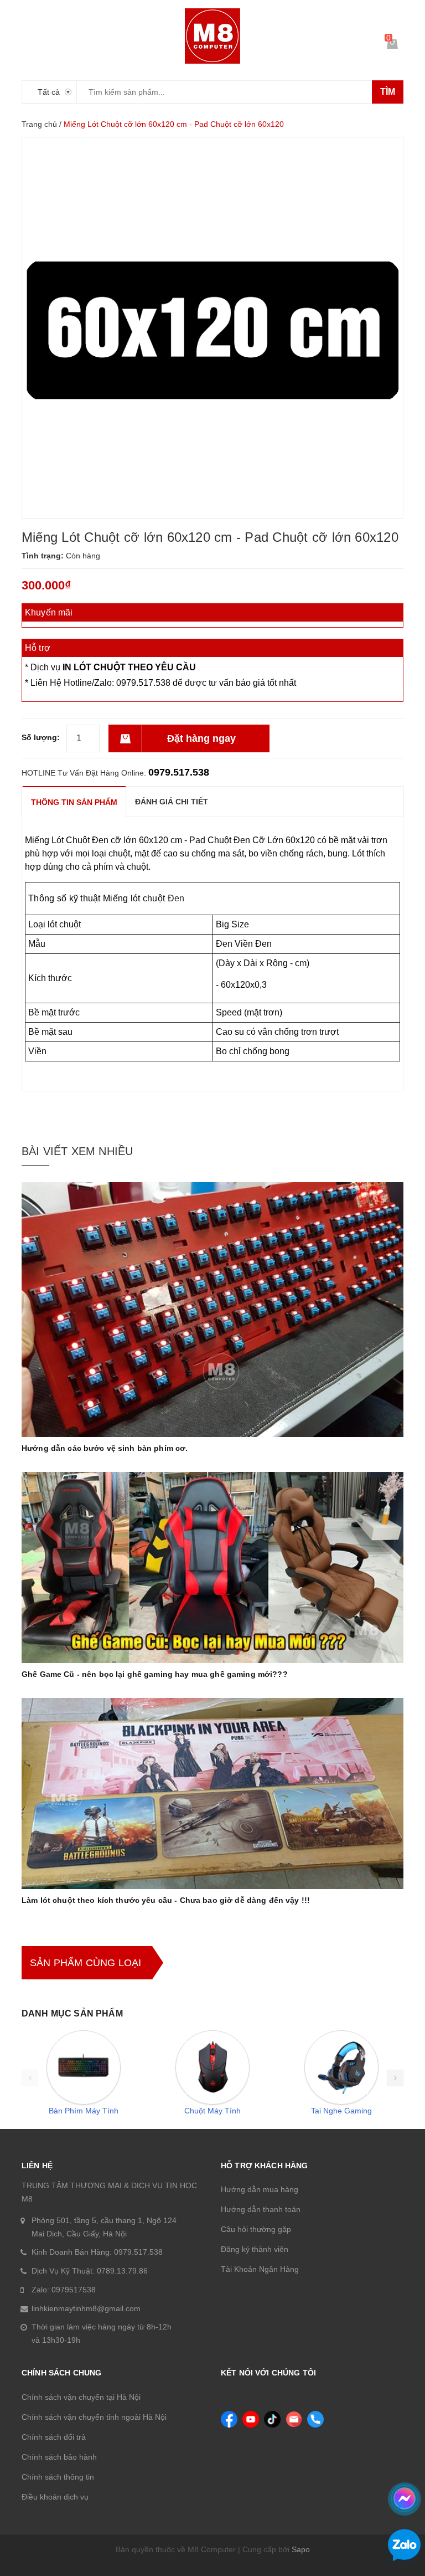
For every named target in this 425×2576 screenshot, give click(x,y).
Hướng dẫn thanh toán (261, 2209)
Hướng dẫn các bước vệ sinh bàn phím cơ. (105, 1448)
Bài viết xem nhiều (77, 1151)
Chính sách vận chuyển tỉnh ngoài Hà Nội (94, 2417)
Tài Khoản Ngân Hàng (260, 2269)
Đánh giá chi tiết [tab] (172, 802)
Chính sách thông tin (58, 2477)
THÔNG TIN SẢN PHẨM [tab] (74, 802)
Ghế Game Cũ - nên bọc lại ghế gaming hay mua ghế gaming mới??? (155, 1674)
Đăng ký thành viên (255, 2249)
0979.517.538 (179, 772)
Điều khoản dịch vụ (55, 2497)
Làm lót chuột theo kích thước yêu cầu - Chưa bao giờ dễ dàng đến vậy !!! (166, 1900)
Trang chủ (39, 124)
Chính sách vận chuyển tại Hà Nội (81, 2397)
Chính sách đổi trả (54, 2437)
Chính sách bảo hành (59, 2457)
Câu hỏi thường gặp (256, 2229)
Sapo (301, 2549)
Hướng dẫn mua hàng (260, 2189)
